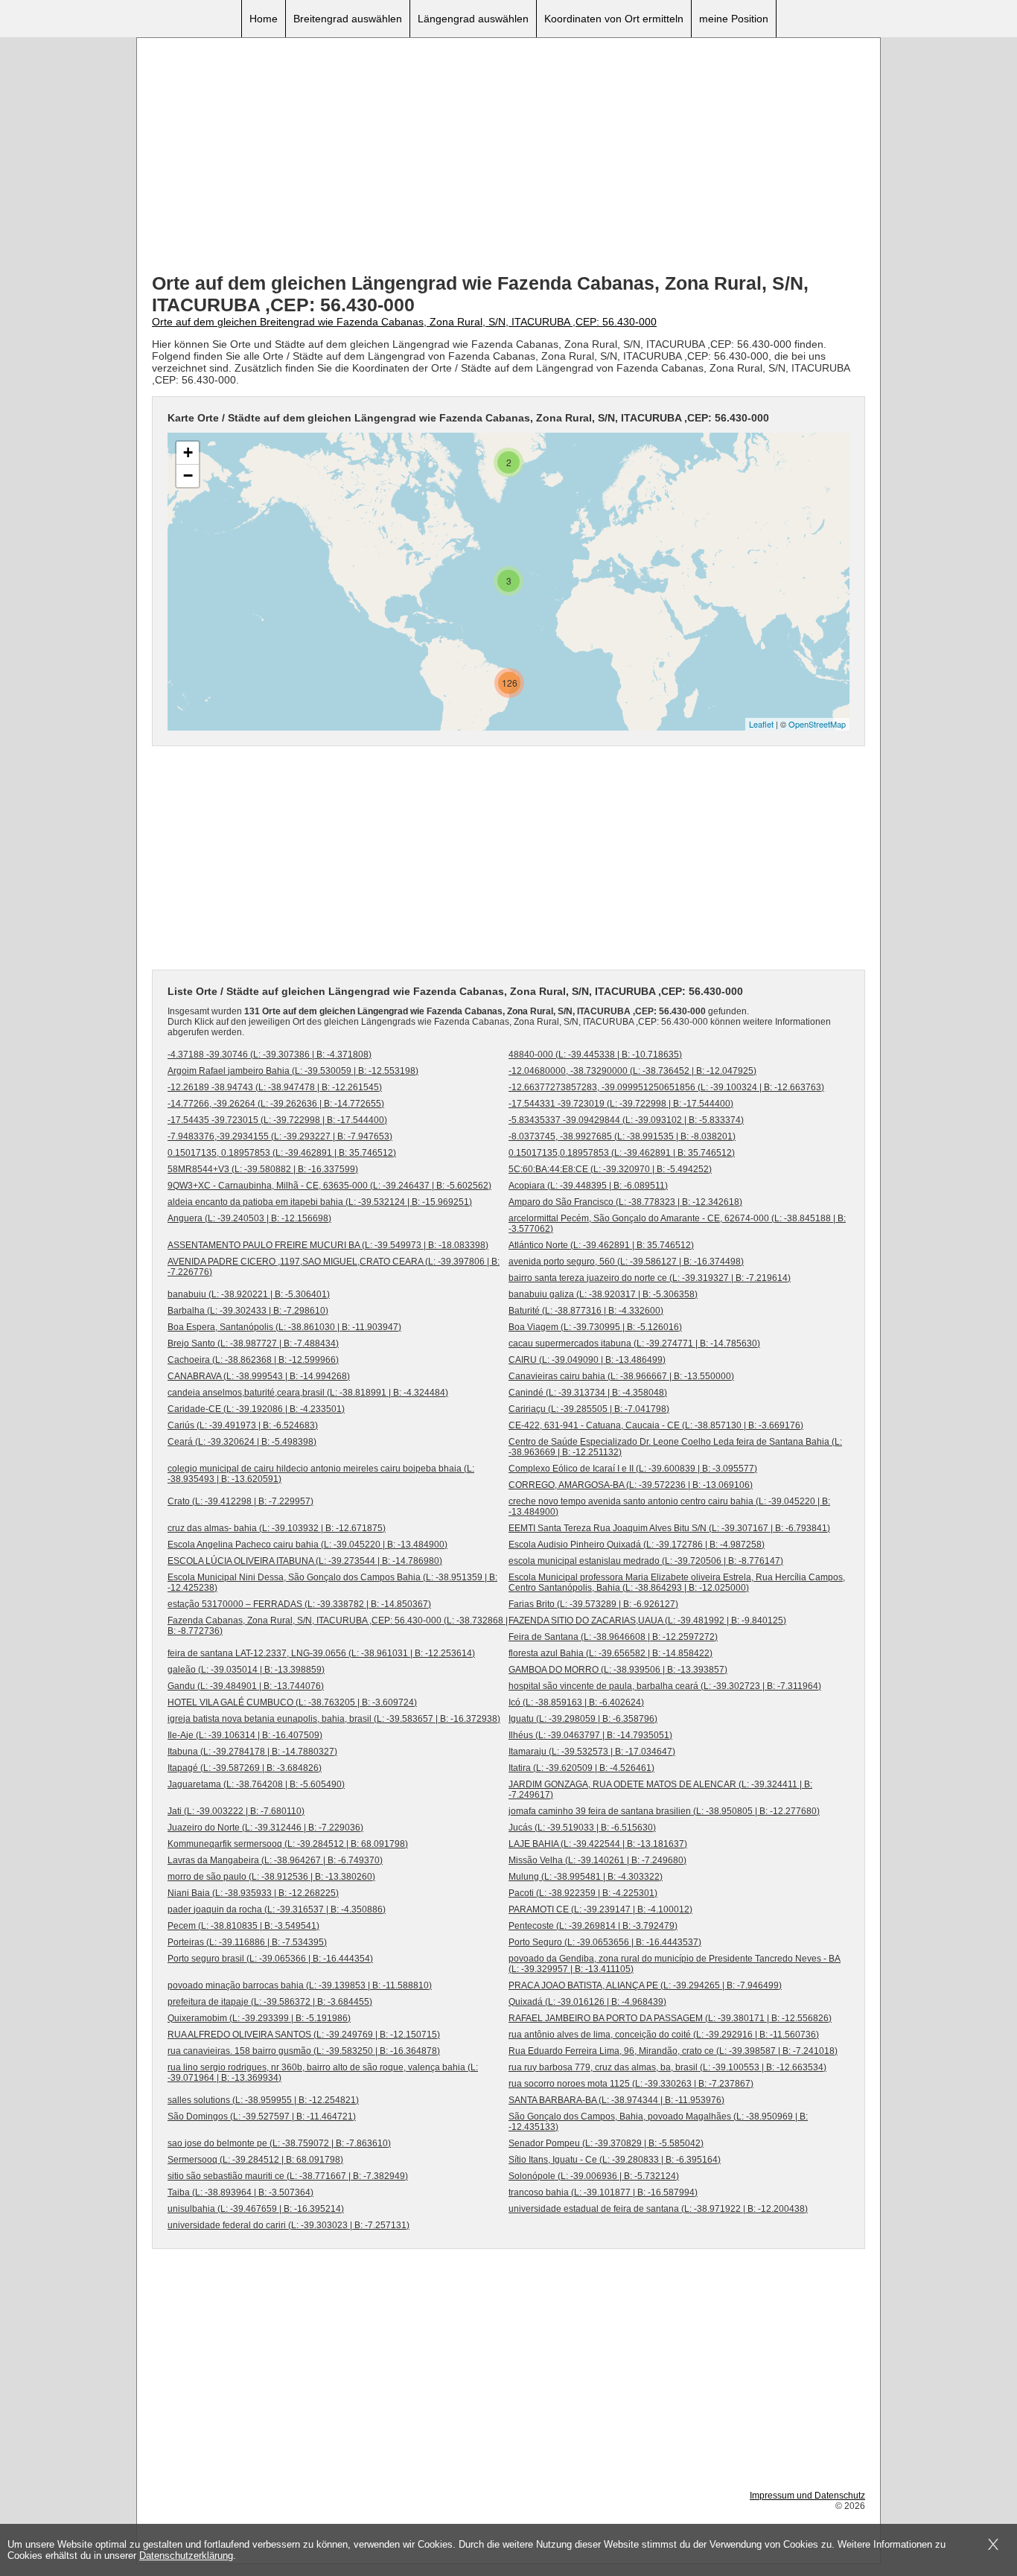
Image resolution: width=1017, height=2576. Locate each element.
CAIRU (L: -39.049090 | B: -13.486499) (587, 1360)
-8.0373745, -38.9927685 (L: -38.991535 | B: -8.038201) (622, 1136)
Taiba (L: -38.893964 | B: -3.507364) (240, 2192)
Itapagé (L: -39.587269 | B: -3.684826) (245, 1768)
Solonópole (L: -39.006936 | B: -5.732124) (594, 2176)
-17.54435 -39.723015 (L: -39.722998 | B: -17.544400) (277, 1120)
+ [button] (188, 452)
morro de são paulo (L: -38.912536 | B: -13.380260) (271, 1877)
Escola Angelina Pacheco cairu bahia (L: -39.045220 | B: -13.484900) (307, 1545)
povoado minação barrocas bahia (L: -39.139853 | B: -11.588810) (300, 1985)
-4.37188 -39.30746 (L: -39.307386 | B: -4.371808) (270, 1055)
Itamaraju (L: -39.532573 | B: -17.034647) (592, 1752)
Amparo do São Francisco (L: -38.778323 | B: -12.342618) (625, 1202)
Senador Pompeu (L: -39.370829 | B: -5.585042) (606, 2143)
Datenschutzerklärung (186, 2556)
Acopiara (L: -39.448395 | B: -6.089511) (588, 1186)
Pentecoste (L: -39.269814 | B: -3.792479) (593, 1926)
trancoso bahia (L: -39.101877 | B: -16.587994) (603, 2192)
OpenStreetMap (817, 724)
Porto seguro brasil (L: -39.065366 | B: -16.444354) (270, 1959)
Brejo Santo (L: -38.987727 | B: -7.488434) (253, 1343)
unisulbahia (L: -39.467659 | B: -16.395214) (256, 2209)
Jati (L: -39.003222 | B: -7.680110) (236, 1811)
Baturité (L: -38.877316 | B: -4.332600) (586, 1311)
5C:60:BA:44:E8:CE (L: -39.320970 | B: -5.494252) (610, 1169)
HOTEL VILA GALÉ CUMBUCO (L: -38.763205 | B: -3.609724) (292, 1702)
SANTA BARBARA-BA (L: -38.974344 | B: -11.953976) (616, 2100)
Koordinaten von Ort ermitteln (614, 19)
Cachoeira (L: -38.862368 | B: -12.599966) (253, 1360)
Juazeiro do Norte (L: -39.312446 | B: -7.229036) (265, 1828)
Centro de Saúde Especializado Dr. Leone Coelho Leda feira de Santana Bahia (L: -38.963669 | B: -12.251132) (675, 1447)
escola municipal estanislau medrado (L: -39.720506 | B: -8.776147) (646, 1561)
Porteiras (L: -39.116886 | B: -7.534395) (247, 1942)
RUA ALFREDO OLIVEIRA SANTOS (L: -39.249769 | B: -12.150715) (304, 2035)
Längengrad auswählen (473, 19)
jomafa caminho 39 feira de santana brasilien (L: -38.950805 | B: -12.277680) (664, 1811)
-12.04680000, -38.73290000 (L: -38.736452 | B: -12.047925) (632, 1071)
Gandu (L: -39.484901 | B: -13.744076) (246, 1686)
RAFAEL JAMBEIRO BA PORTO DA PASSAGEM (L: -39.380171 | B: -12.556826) (670, 2018)
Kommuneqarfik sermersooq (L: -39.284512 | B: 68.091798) (288, 1844)
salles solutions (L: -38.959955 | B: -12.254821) (263, 2100)
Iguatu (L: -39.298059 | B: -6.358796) (583, 1719)
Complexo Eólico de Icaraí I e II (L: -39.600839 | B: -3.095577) (633, 1469)
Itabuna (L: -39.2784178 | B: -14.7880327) (252, 1752)
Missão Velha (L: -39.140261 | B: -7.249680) (597, 1860)
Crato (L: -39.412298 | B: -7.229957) (240, 1501)
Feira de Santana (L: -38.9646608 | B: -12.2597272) (613, 1637)
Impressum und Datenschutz (807, 2496)
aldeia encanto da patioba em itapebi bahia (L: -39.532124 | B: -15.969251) (320, 1202)
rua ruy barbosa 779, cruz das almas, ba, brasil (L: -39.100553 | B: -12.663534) (667, 2067)
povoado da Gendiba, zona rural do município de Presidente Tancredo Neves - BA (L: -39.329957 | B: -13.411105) (675, 1964)
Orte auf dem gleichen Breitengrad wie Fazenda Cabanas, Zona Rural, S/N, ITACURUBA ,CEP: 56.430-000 (404, 322)
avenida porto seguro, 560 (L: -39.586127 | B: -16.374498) (626, 1262)
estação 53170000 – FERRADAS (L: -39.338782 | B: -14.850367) (299, 1604)
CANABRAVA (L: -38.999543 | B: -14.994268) (259, 1376)
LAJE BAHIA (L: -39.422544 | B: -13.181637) (598, 1844)
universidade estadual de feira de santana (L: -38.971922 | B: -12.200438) (658, 2209)
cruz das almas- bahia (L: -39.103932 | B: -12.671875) (277, 1528)
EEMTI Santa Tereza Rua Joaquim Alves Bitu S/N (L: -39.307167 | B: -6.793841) (669, 1528)
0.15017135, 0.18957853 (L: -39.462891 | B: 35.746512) (282, 1153)
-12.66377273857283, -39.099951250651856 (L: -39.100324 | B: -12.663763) (666, 1087)
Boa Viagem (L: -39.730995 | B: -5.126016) (595, 1327)
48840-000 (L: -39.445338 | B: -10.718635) (595, 1055)
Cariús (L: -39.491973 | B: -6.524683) (243, 1425)
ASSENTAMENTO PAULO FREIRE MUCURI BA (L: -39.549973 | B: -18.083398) (328, 1245)
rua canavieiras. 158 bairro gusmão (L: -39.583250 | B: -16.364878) (304, 2051)
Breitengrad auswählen (348, 19)
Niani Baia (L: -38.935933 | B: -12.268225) (253, 1893)
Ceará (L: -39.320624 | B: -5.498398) (242, 1442)
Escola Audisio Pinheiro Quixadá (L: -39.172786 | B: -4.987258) (637, 1545)
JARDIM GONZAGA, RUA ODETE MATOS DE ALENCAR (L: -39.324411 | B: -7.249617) (660, 1790)
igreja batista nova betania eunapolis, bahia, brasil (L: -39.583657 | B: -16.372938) (334, 1719)
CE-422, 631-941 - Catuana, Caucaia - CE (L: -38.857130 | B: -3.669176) (656, 1425)
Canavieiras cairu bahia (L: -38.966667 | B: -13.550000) (621, 1376)
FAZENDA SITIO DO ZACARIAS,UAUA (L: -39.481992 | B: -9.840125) (647, 1621)
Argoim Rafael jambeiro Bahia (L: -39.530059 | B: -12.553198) (293, 1071)
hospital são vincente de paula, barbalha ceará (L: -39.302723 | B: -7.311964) (665, 1686)
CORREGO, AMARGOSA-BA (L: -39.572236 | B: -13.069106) (631, 1485)
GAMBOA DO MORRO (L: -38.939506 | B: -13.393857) (618, 1670)
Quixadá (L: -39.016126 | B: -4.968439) (587, 2002)
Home (264, 19)
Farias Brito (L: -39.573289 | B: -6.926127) (593, 1604)
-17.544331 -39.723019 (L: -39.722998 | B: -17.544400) (621, 1104)
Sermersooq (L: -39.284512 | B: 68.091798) (255, 2160)
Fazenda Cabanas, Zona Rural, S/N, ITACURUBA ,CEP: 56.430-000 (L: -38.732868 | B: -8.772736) (338, 1626)
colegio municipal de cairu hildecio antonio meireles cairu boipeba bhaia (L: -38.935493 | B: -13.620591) (321, 1474)
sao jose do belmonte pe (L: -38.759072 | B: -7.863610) (279, 2143)
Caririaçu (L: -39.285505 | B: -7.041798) (589, 1409)
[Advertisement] (508, 157)
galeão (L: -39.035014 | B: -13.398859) (246, 1670)
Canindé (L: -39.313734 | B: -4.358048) (588, 1393)
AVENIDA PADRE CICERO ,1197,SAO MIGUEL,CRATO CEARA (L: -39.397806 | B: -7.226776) (334, 1267)
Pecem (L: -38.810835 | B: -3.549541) (243, 1926)
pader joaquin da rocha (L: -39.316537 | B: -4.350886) (277, 1909)
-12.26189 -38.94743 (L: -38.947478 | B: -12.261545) (275, 1087)
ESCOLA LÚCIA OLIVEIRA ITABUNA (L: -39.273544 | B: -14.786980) (305, 1561)
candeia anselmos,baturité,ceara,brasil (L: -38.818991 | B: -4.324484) (308, 1393)
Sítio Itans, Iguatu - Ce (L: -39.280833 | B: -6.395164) (615, 2160)
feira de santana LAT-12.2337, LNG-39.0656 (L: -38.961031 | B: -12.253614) (321, 1653)
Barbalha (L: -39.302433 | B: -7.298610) (248, 1311)
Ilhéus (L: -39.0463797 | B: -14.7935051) (590, 1735)
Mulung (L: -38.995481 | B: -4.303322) (586, 1877)
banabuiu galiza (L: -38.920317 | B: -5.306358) (603, 1294)
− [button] (188, 476)
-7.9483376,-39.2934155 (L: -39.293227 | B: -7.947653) (280, 1136)
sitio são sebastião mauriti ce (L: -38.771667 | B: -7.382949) (288, 2176)
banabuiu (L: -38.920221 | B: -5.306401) (249, 1294)
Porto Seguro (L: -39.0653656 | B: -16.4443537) (605, 1942)
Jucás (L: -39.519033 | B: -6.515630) (582, 1828)
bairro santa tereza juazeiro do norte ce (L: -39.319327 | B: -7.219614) (650, 1278)
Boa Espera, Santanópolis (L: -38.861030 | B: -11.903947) (284, 1327)
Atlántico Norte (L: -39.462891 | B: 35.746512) (601, 1245)
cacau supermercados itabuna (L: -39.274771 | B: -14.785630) (634, 1343)
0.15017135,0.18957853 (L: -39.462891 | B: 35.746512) (622, 1153)
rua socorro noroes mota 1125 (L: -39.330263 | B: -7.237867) (631, 2084)
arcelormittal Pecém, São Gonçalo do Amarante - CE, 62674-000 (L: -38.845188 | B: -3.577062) (677, 1224)
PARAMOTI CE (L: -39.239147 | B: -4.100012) (600, 1909)
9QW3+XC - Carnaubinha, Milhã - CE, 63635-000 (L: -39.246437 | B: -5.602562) (329, 1186)
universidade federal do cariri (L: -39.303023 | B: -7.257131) (288, 2225)
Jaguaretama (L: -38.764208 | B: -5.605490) (256, 1784)
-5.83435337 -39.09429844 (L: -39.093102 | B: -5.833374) (626, 1120)
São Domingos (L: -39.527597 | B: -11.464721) (262, 2117)
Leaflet (761, 724)
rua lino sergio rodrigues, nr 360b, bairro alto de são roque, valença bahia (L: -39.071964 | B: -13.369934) (323, 2073)
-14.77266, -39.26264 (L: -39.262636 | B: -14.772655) (276, 1104)
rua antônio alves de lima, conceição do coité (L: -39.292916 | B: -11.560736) (664, 2035)
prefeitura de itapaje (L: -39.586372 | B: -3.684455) (270, 2002)
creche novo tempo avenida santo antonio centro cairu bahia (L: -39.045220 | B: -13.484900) (669, 1507)
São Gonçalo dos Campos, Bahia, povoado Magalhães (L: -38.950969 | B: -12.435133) (658, 2122)
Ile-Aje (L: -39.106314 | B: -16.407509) (245, 1735)
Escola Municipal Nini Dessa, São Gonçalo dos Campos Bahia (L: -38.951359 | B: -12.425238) (332, 1583)
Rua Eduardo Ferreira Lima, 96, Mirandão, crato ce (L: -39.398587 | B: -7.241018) (673, 2051)
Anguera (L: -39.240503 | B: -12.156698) (249, 1218)
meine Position (734, 19)
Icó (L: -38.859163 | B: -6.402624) (576, 1702)
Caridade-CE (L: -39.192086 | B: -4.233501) (256, 1409)
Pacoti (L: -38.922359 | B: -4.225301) (583, 1893)
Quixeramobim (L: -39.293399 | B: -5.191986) (259, 2018)
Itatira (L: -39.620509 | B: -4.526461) (581, 1768)
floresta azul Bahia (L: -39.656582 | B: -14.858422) (610, 1653)
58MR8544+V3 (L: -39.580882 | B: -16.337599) (263, 1169)
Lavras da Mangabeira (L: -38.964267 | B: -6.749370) (275, 1860)
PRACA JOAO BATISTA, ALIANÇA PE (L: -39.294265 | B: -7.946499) (645, 1985)
